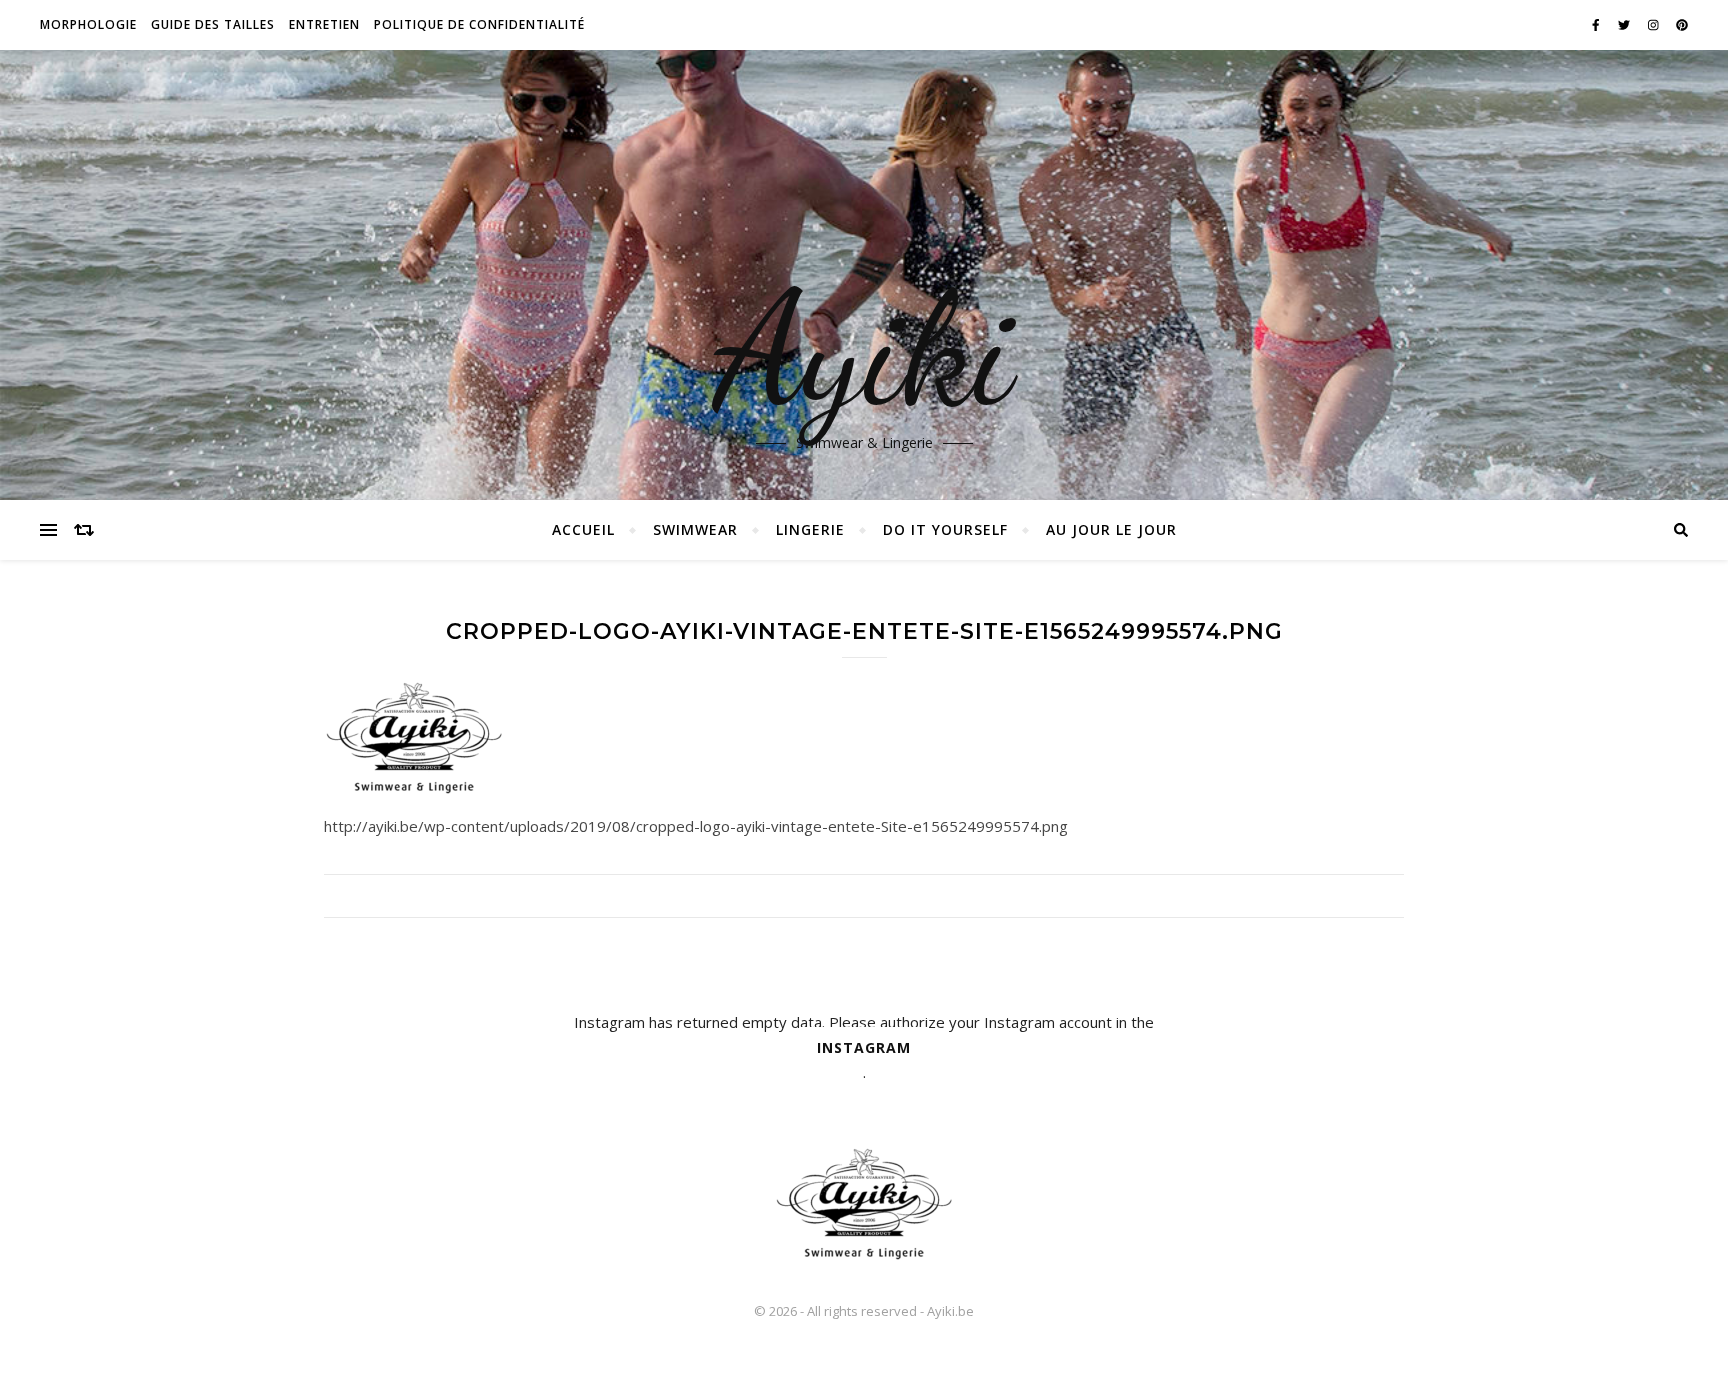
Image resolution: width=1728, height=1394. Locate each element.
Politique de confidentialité (479, 24)
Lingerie (810, 529)
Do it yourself (945, 529)
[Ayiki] (864, 1203)
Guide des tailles (213, 24)
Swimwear (695, 529)
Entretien (324, 24)
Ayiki (864, 350)
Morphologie (88, 24)
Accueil (583, 529)
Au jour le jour (1111, 529)
